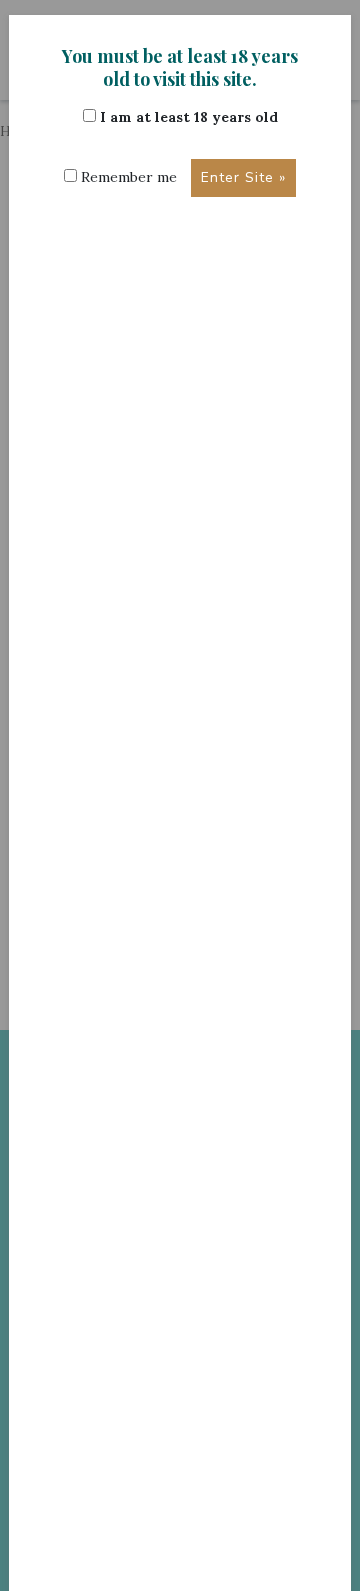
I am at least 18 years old (187, 117)
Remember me (127, 177)
